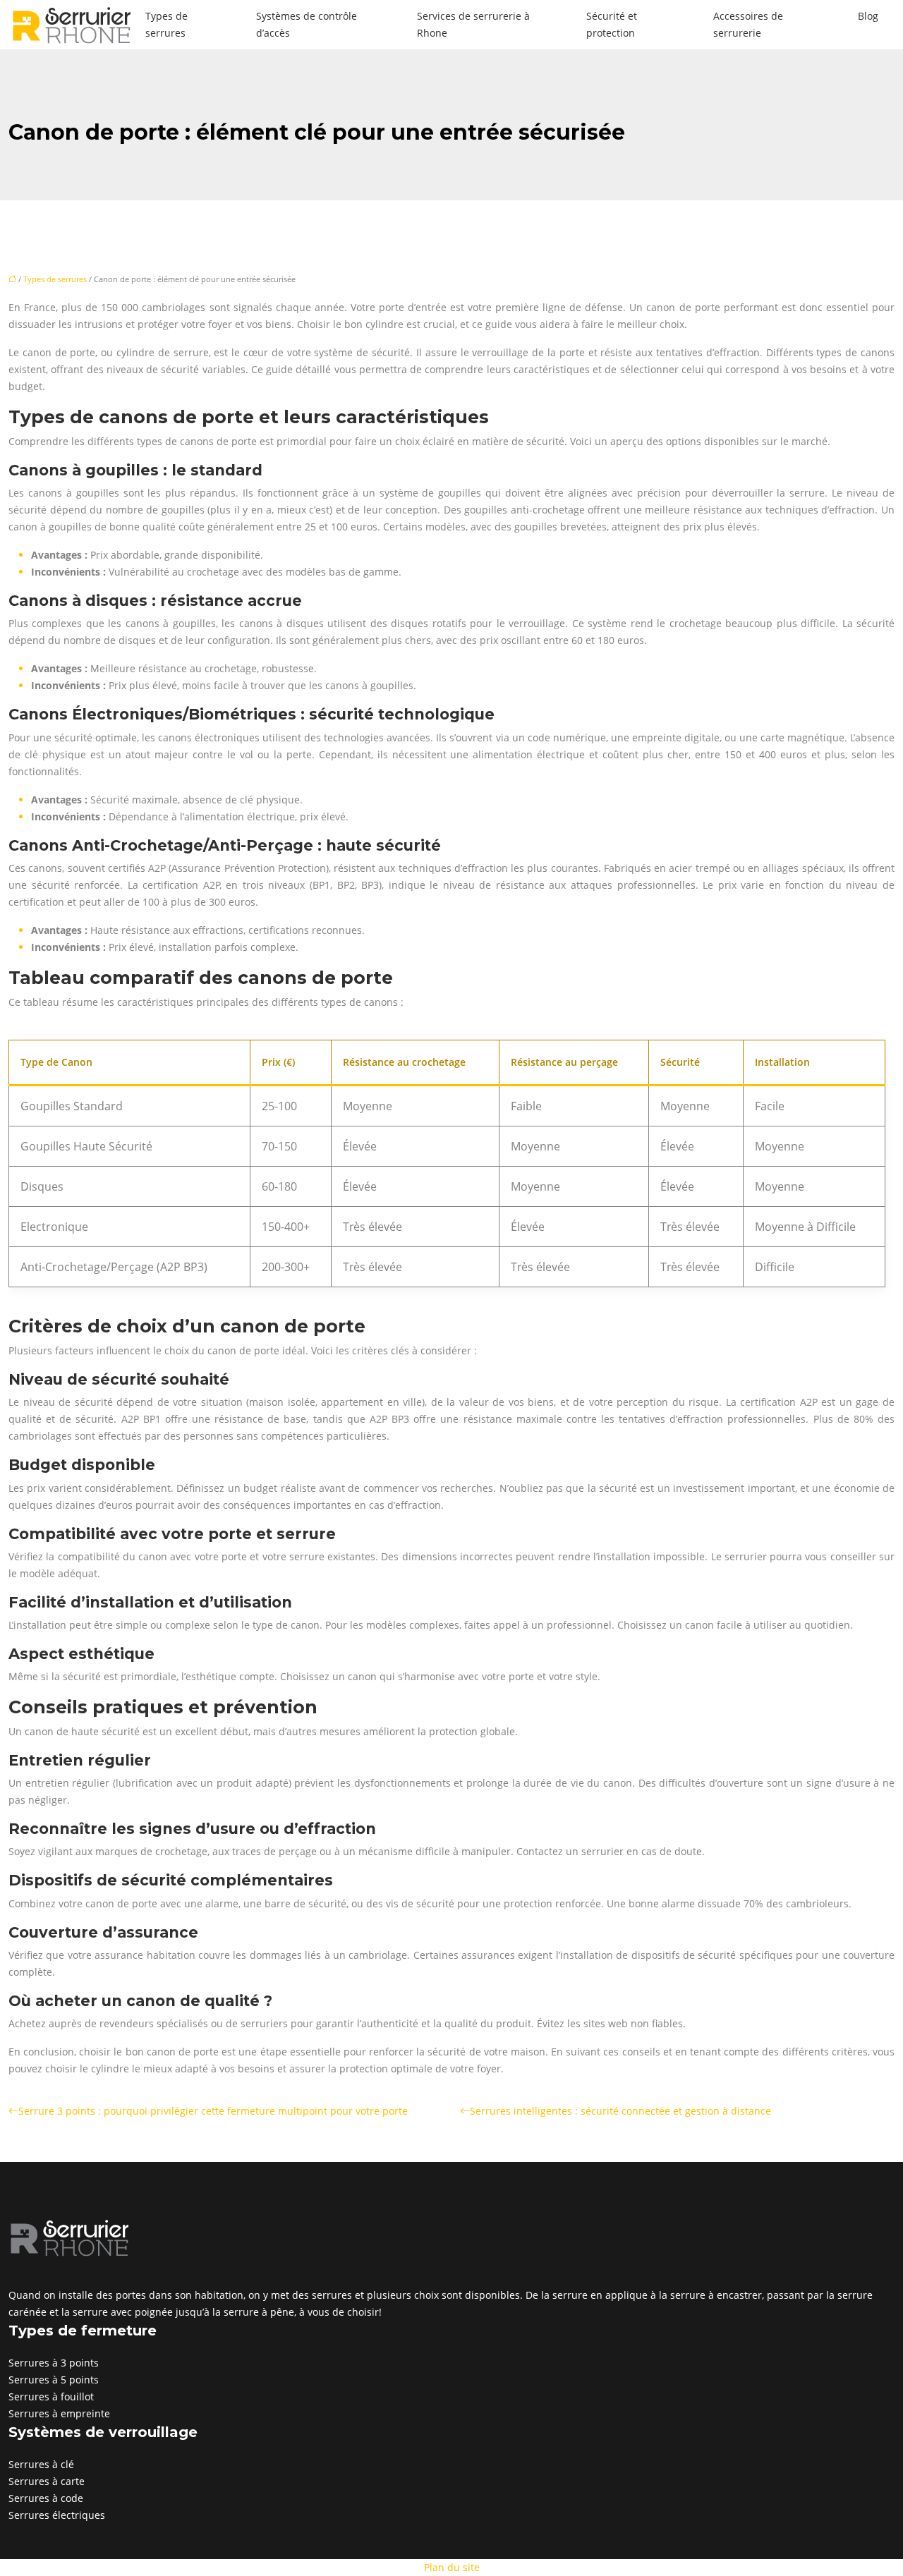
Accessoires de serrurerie (748, 24)
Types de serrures (166, 24)
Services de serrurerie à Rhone (473, 24)
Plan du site (452, 2567)
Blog (868, 16)
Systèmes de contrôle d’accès (307, 24)
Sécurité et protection (612, 24)
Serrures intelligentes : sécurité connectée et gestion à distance (620, 2111)
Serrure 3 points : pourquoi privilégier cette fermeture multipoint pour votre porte (213, 2111)
